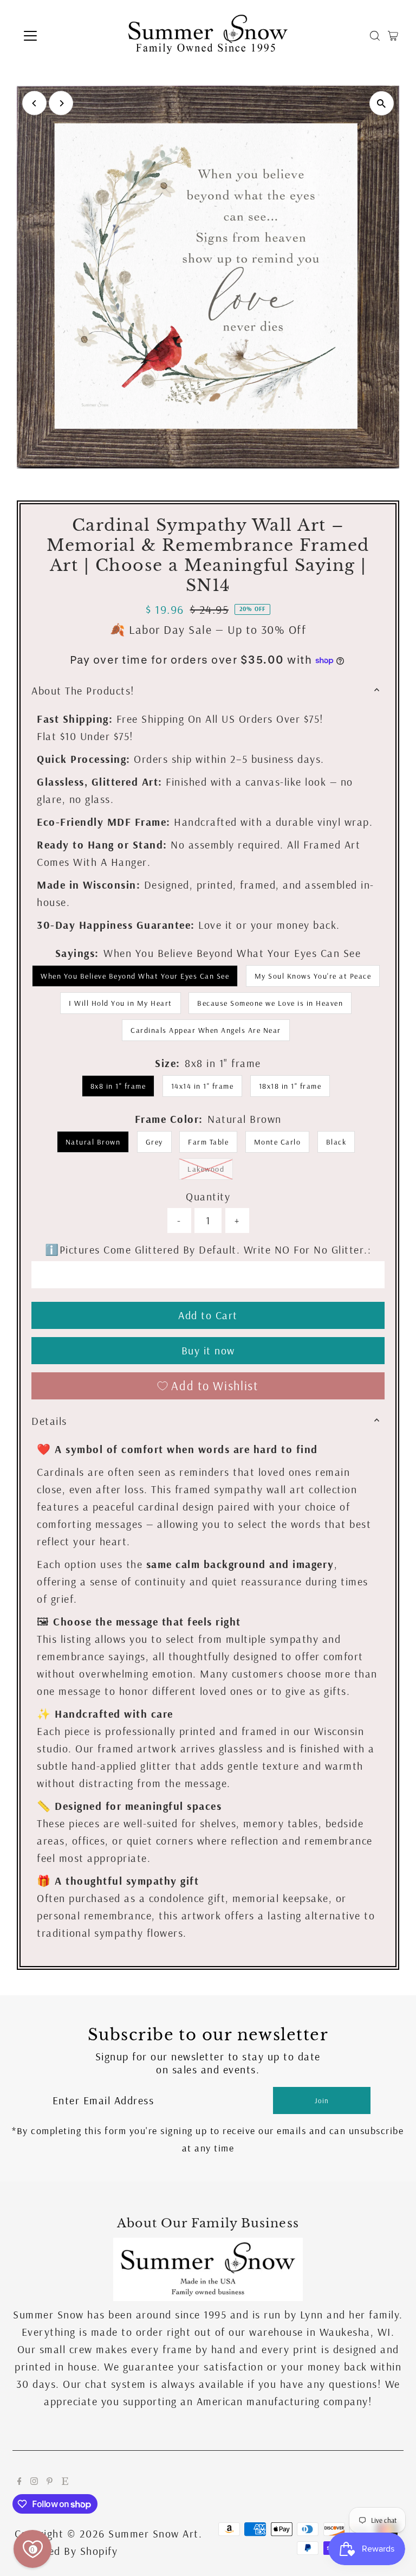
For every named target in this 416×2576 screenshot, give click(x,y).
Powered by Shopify (68, 2551)
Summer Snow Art (154, 2533)
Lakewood (210, 1169)
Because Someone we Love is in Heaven (270, 1003)
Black (336, 1142)
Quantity (208, 1196)
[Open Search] (375, 36)
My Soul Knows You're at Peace (313, 976)
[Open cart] (393, 36)
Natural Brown (93, 1142)
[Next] (61, 103)
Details (49, 1421)
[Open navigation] (62, 36)
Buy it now (208, 1350)
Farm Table (208, 1142)
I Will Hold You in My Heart (121, 1003)
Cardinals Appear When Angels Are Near (206, 1030)
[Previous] (34, 103)
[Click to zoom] (382, 103)
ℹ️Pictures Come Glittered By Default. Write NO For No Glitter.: (208, 1250)
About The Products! (83, 690)
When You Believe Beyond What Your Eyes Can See (135, 976)
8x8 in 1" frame (118, 1086)
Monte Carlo (278, 1142)
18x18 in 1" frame (290, 1086)
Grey (154, 1142)
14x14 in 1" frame (203, 1086)
